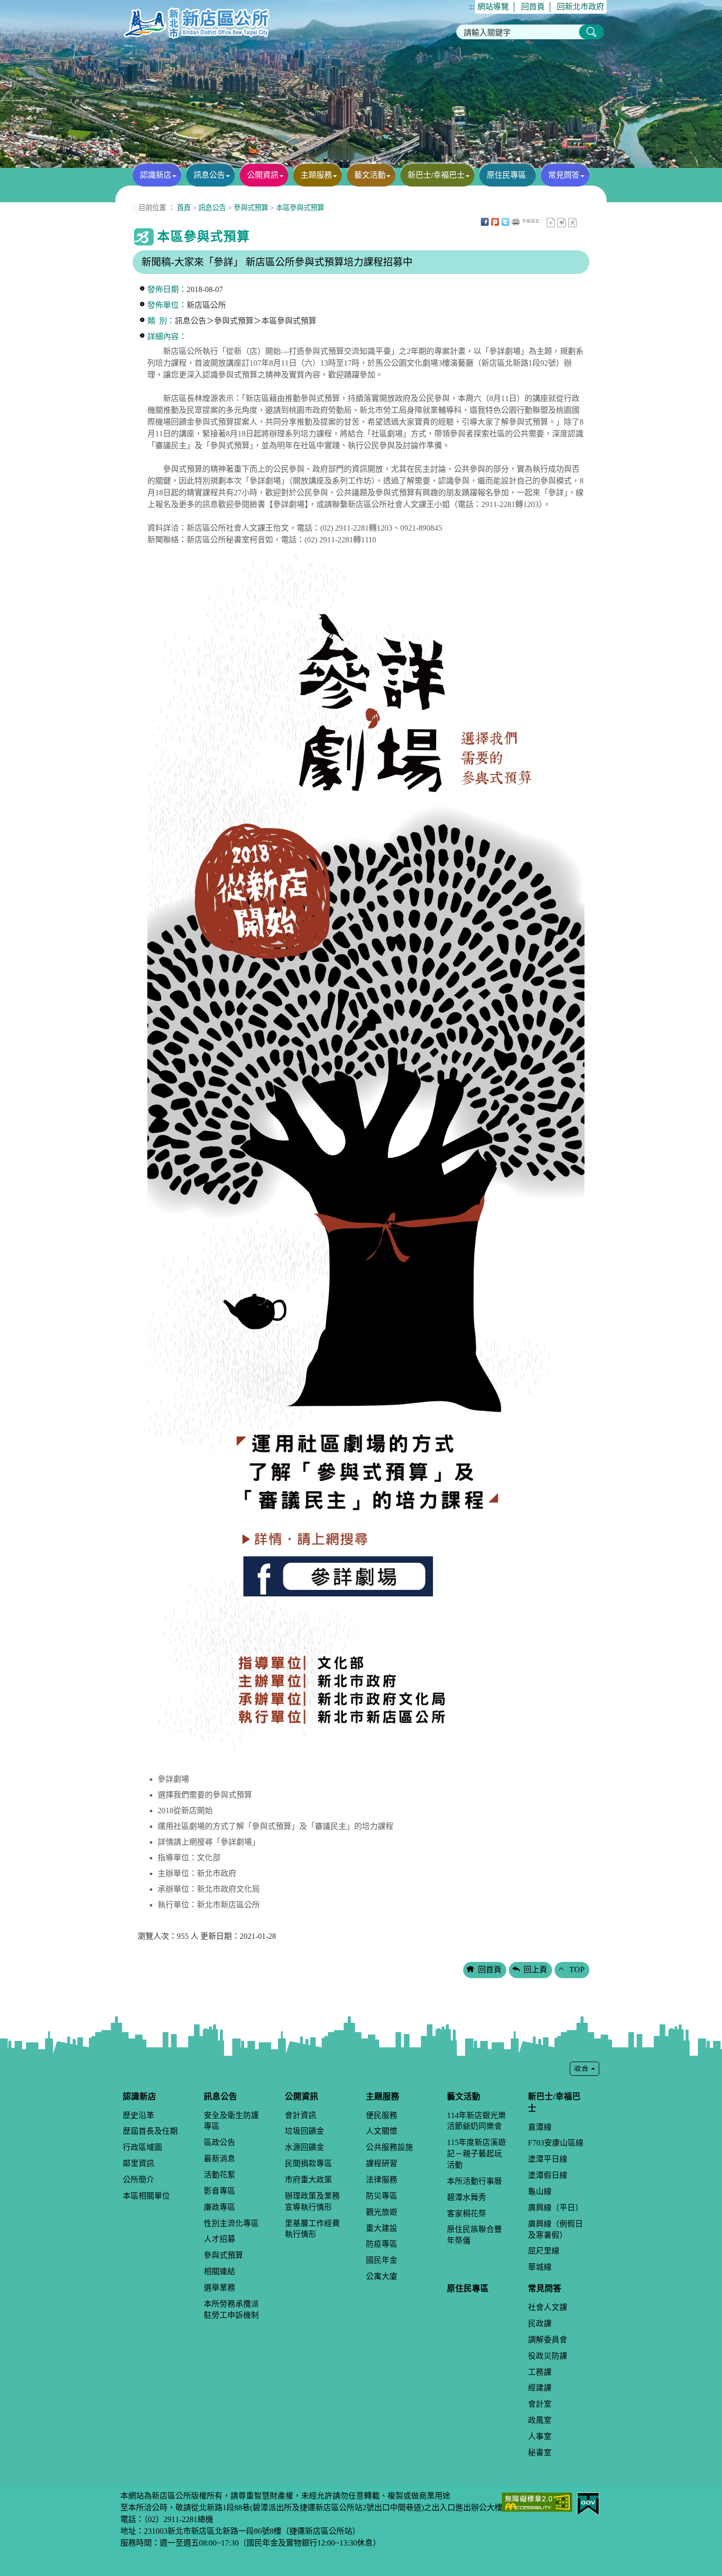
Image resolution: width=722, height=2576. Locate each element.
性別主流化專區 (231, 2223)
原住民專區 (506, 175)
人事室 (540, 2436)
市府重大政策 (308, 2180)
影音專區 (220, 2191)
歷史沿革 (139, 2115)
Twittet (505, 222)
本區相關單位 (146, 2196)
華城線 (540, 2267)
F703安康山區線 (556, 2143)
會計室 (540, 2404)
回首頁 (533, 7)
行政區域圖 (142, 2147)
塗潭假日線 (548, 2175)
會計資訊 (301, 2115)
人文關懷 (382, 2131)
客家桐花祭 (467, 2214)
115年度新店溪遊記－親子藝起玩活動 (476, 2154)
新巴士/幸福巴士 (436, 175)
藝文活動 (370, 175)
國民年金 (382, 2260)
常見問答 (564, 175)
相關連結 (220, 2271)
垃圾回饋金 (305, 2131)
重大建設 (382, 2228)
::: (472, 7)
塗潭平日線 (548, 2159)
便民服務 (382, 2115)
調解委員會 (548, 2340)
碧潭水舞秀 (467, 2197)
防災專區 (382, 2196)
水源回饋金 (305, 2147)
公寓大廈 (382, 2276)
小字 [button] (551, 223)
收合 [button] (584, 2069)
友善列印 (516, 222)
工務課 (540, 2372)
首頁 (184, 208)
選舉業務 (220, 2288)
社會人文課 (548, 2307)
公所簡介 (139, 2180)
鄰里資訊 (139, 2163)
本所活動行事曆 (474, 2181)
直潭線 (540, 2127)
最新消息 (220, 2159)
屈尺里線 (544, 2251)
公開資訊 (263, 175)
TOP (577, 1970)
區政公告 (220, 2142)
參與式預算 (251, 208)
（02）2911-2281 (171, 2519)
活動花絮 (220, 2175)
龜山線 (540, 2191)
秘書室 (540, 2453)
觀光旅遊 (382, 2212)
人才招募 (220, 2239)
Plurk (495, 222)
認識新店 (156, 175)
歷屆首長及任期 (150, 2131)
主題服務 (316, 175)
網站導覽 (493, 7)
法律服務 (382, 2180)
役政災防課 (548, 2356)
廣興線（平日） (555, 2208)
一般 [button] (562, 223)
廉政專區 (220, 2207)
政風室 (540, 2420)
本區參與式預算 (300, 208)
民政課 (540, 2323)
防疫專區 (382, 2244)
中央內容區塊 (583, 222)
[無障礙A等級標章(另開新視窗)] (537, 2501)
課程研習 (382, 2163)
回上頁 (535, 1970)
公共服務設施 (389, 2147)
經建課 (540, 2388)
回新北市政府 (581, 7)
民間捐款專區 (308, 2163)
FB (485, 222)
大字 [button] (572, 223)
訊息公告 (209, 175)
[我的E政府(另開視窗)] (588, 2503)
